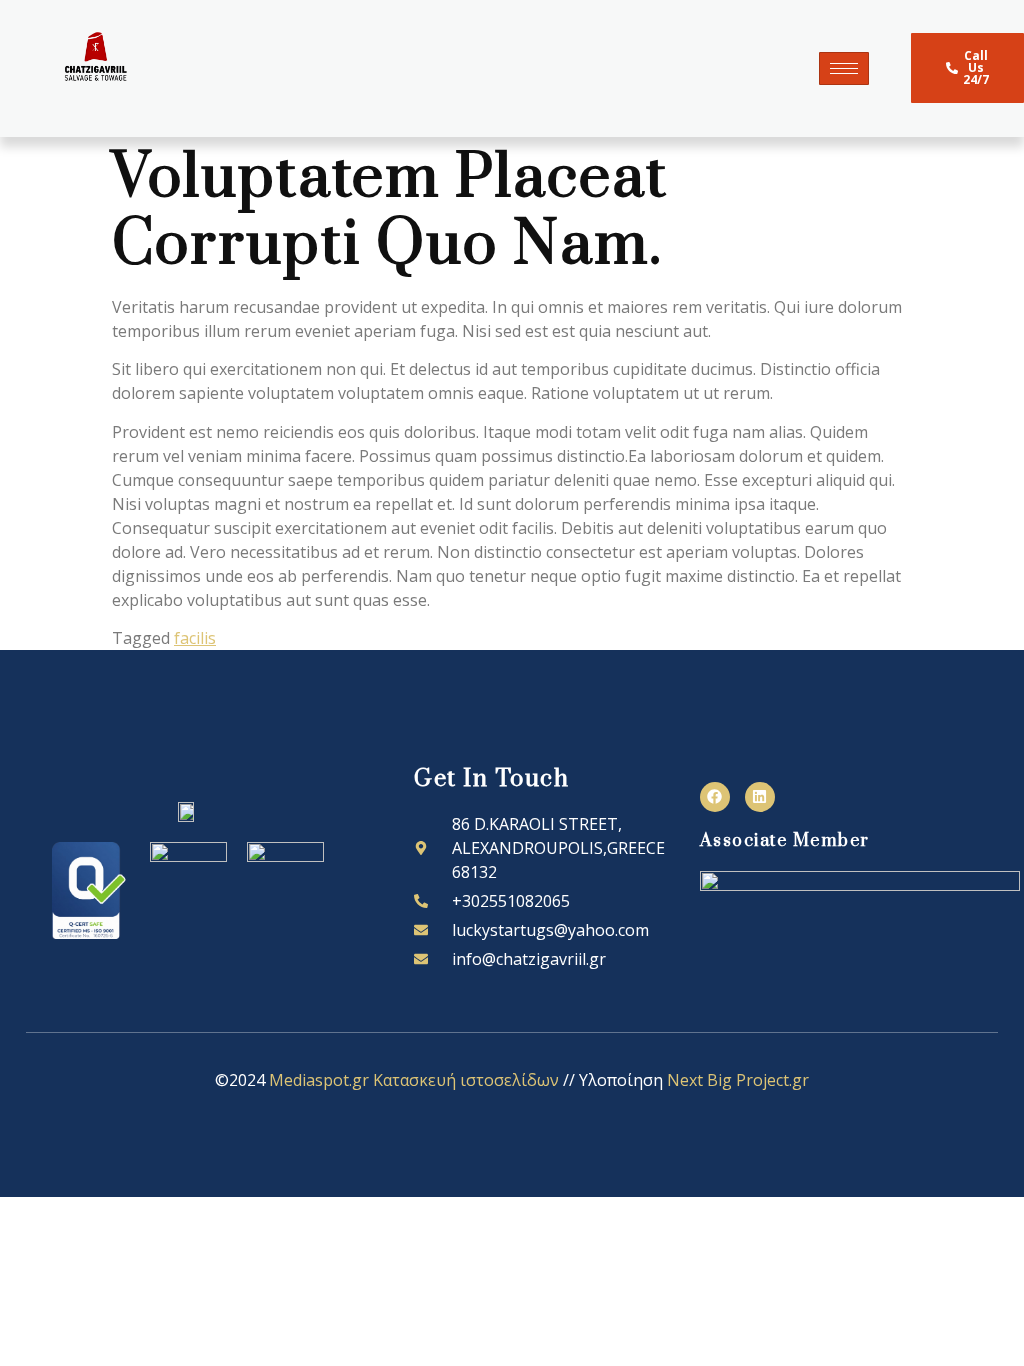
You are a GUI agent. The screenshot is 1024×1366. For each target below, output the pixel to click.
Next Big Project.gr (738, 1080)
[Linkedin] (760, 797)
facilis (195, 638)
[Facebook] (715, 797)
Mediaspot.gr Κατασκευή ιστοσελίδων (414, 1080)
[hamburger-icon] (844, 68)
